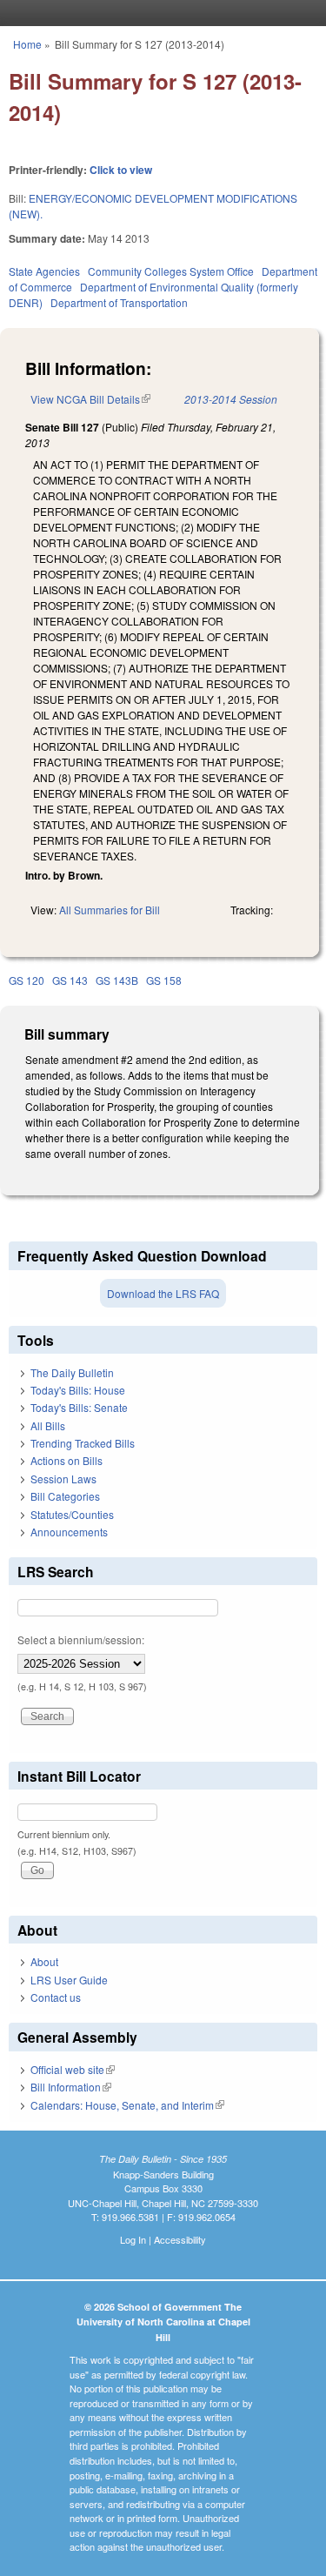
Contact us (56, 1997)
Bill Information (71, 2087)
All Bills (48, 1425)
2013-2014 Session (231, 399)
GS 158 (164, 980)
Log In (133, 2239)
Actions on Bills (67, 1460)
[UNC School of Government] (159, 13)
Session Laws (63, 1479)
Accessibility (180, 2239)
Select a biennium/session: (81, 1639)
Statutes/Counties (72, 1514)
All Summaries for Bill (110, 910)
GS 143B (117, 980)
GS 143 (70, 980)
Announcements (69, 1532)
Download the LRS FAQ (163, 1293)
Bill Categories (65, 1496)
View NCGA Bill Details (90, 399)
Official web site (73, 2069)
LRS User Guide (69, 1980)
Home (27, 44)
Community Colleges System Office (171, 271)
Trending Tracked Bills (83, 1443)
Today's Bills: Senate (79, 1407)
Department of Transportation (119, 302)
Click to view (121, 170)
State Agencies (44, 271)
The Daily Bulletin (72, 1372)
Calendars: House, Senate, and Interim (127, 2105)
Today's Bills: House (78, 1390)
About (44, 1961)
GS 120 (27, 980)
